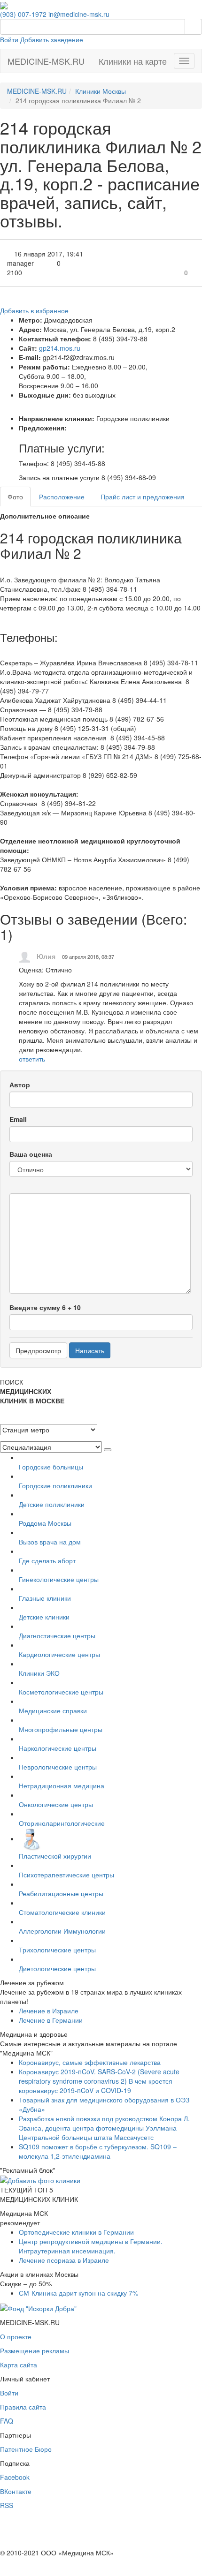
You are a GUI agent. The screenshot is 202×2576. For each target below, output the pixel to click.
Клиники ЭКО (39, 1673)
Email (18, 1119)
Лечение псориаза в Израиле (64, 2260)
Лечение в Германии (51, 2020)
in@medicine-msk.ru (79, 14)
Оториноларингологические (62, 1823)
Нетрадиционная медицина (62, 1785)
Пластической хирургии (55, 1856)
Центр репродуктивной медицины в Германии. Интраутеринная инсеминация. (91, 2246)
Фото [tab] (15, 497)
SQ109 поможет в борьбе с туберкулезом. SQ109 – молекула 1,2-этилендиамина (98, 2151)
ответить (32, 1059)
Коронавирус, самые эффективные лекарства (90, 2062)
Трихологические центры (57, 1950)
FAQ (7, 2421)
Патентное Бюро (26, 2449)
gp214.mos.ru (60, 348)
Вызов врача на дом (50, 1542)
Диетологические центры (57, 1968)
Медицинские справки (53, 1710)
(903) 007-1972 (23, 14)
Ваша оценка (31, 1154)
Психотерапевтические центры (66, 1875)
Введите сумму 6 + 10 (45, 1307)
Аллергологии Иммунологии (62, 1931)
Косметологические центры (61, 1692)
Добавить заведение (52, 39)
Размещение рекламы (35, 2350)
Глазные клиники (45, 1598)
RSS (7, 2505)
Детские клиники (44, 1617)
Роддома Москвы (45, 1523)
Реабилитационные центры (61, 1893)
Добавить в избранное (34, 310)
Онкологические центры (56, 1804)
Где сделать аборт (47, 1560)
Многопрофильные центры (61, 1729)
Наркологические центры (58, 1748)
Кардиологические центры (59, 1654)
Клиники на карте (133, 61)
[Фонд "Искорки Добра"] (38, 2307)
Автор (20, 1085)
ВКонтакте (16, 2491)
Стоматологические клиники (62, 1912)
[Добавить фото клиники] (40, 2179)
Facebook (15, 2477)
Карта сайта (19, 2365)
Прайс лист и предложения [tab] (143, 497)
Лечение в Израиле (49, 2011)
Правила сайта (23, 2407)
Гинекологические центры (59, 1579)
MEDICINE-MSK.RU (46, 61)
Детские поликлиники (52, 1504)
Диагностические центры (57, 1635)
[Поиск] (193, 27)
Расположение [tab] (62, 497)
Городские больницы (51, 1467)
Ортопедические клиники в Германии (76, 2232)
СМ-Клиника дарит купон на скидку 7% (78, 2293)
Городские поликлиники (55, 1485)
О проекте (16, 2336)
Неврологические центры (58, 1767)
